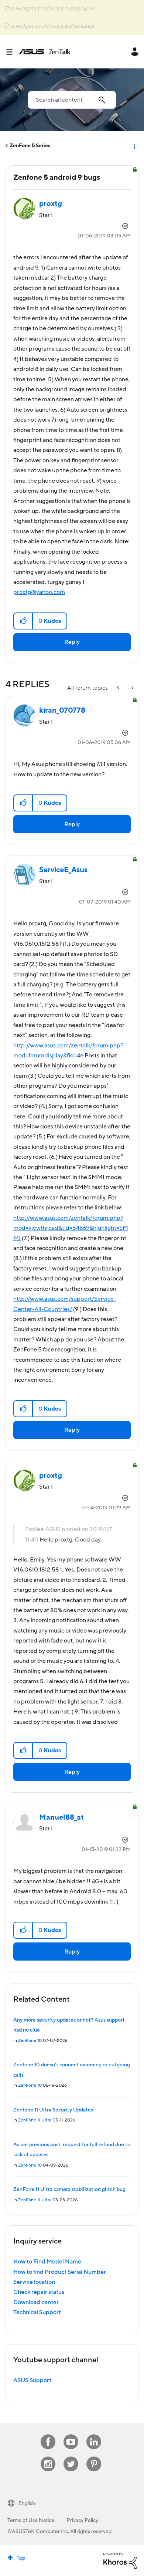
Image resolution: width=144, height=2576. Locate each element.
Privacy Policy (83, 2521)
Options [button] (134, 146)
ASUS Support (32, 2380)
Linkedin (94, 2435)
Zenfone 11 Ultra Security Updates (53, 2110)
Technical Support (37, 2312)
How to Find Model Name (47, 2262)
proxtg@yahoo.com (39, 592)
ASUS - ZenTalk (45, 52)
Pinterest (94, 2457)
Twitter (71, 2457)
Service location (34, 2282)
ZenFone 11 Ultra (35, 2120)
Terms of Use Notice (31, 2521)
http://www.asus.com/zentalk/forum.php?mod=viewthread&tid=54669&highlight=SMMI (71, 1228)
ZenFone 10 (30, 2041)
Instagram (48, 2457)
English (27, 2504)
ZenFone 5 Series (30, 146)
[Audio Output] (132, 688)
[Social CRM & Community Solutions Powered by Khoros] (120, 2560)
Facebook (48, 2435)
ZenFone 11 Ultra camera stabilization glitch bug (69, 2190)
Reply (72, 642)
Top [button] (21, 2558)
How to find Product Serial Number (60, 2272)
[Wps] (119, 688)
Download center (36, 2302)
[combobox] (72, 100)
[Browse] (12, 52)
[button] (23, 621)
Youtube (71, 2435)
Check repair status (39, 2292)
